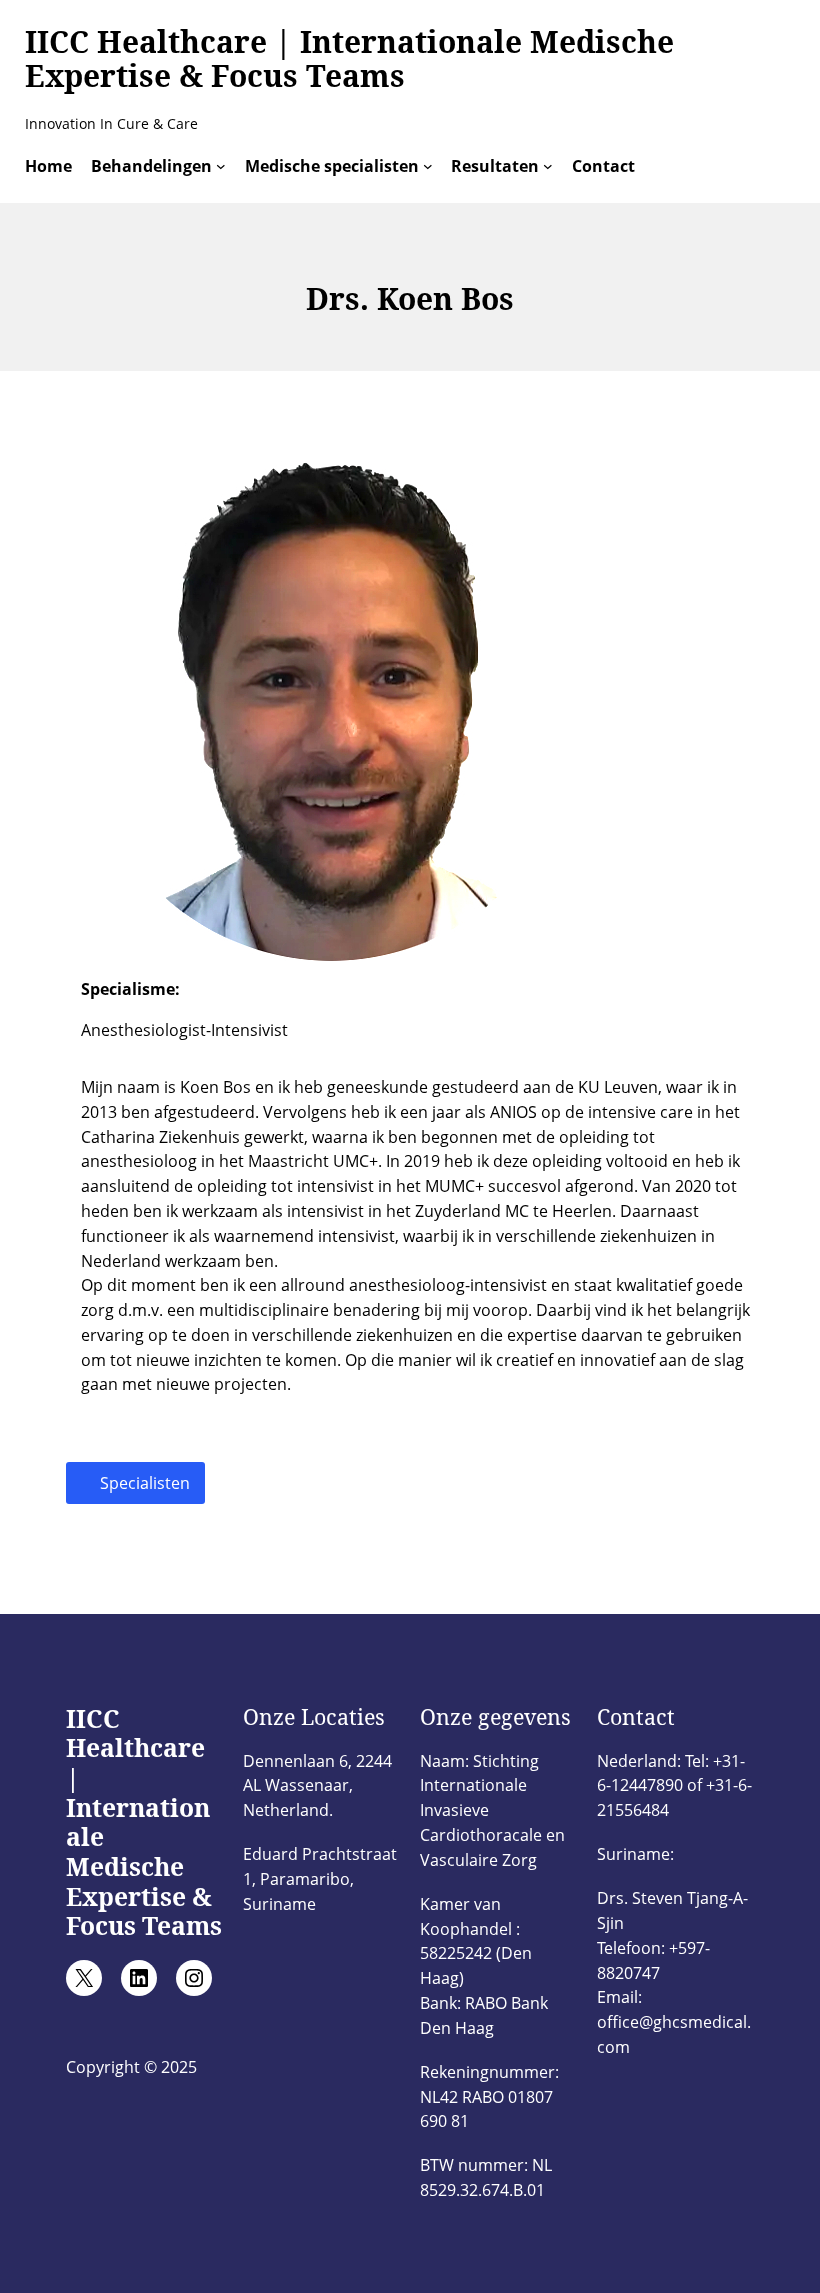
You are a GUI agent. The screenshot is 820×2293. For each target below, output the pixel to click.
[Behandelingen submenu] (221, 166)
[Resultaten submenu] (548, 166)
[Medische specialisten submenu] (428, 166)
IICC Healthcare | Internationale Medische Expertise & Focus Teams (349, 59)
